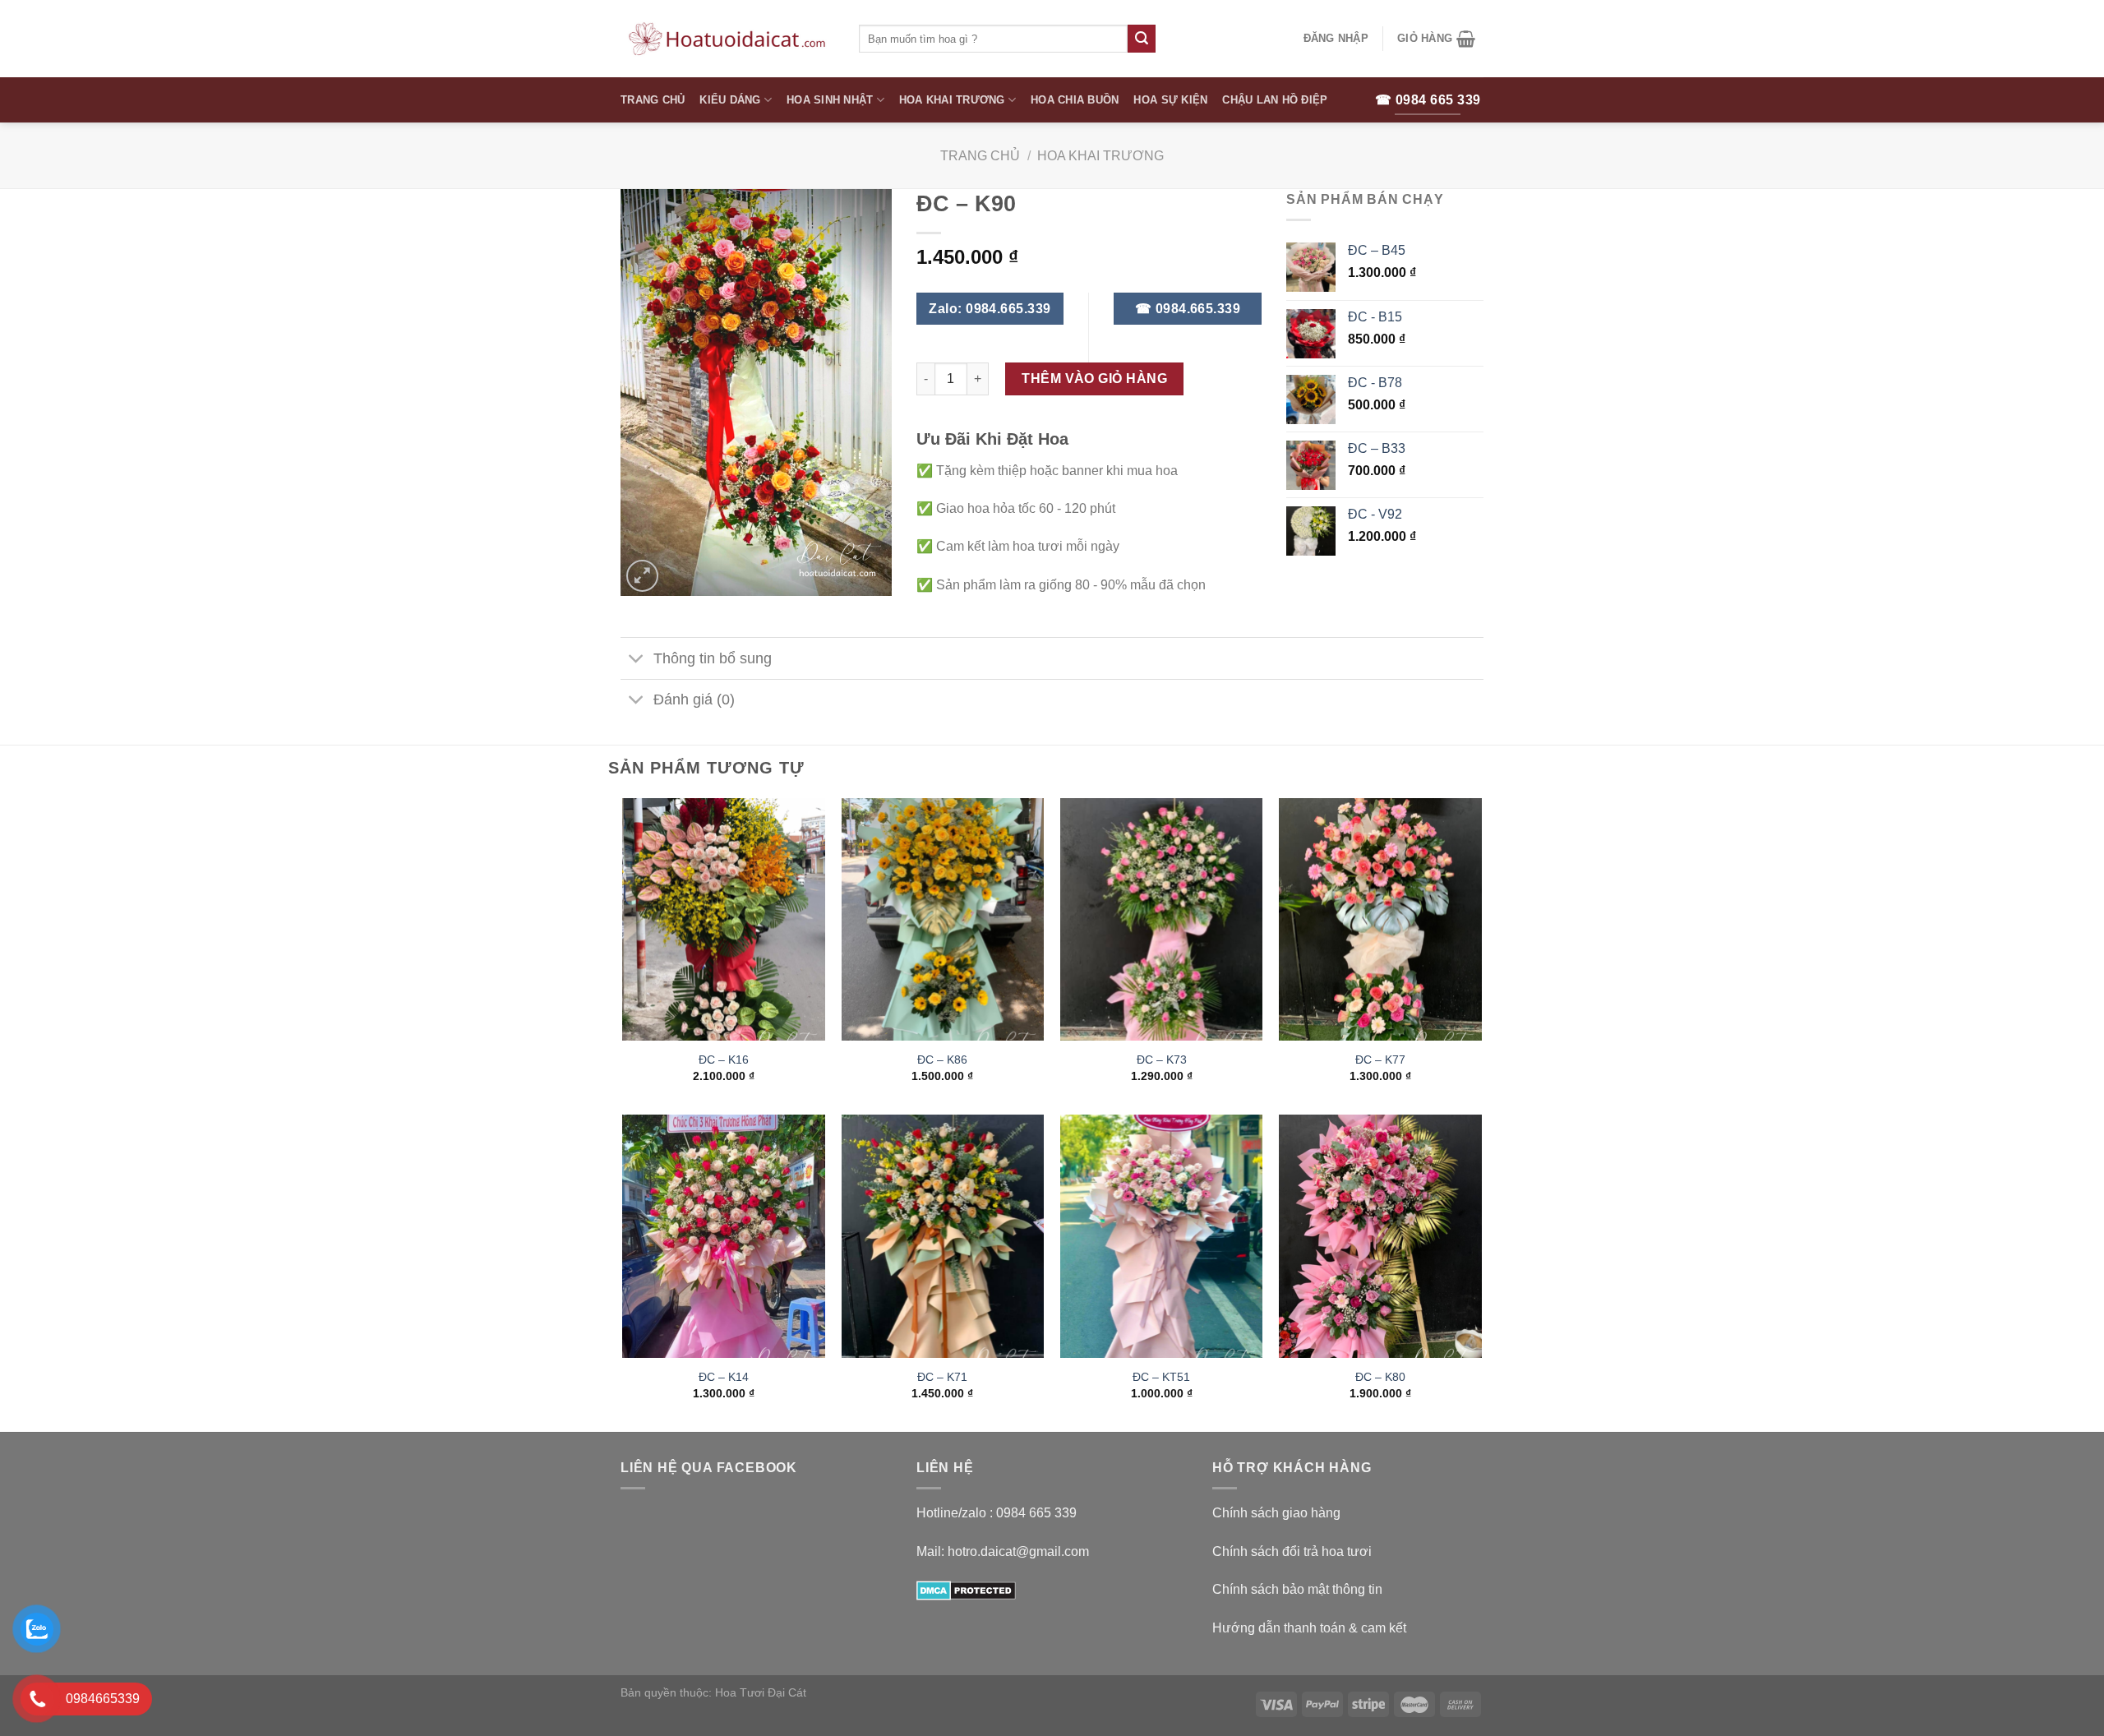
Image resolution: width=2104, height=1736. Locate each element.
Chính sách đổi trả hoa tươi (1292, 1551)
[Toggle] (637, 660)
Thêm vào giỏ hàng (1094, 379)
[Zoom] (642, 576)
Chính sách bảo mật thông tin (1297, 1589)
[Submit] (1142, 39)
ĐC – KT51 (1161, 1377)
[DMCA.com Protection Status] (966, 1589)
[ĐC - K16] (724, 920)
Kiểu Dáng (730, 100)
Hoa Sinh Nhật (830, 100)
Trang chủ (980, 156)
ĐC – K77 (1380, 1060)
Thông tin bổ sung (713, 658)
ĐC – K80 (1380, 1377)
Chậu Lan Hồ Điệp (1275, 100)
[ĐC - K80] (1380, 1236)
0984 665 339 (1036, 1513)
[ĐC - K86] (943, 920)
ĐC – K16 (724, 1060)
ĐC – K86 (942, 1060)
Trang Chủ (653, 100)
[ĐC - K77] (1380, 920)
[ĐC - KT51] (1162, 1236)
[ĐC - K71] (943, 1236)
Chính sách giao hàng (1276, 1513)
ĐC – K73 (1162, 1060)
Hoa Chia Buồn (1075, 100)
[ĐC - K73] (1162, 920)
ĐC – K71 (942, 1377)
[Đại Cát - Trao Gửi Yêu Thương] (727, 39)
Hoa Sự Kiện (1170, 100)
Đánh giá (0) (694, 699)
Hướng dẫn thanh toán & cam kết (1309, 1628)
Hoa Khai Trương (952, 100)
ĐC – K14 (724, 1377)
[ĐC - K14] (724, 1236)
